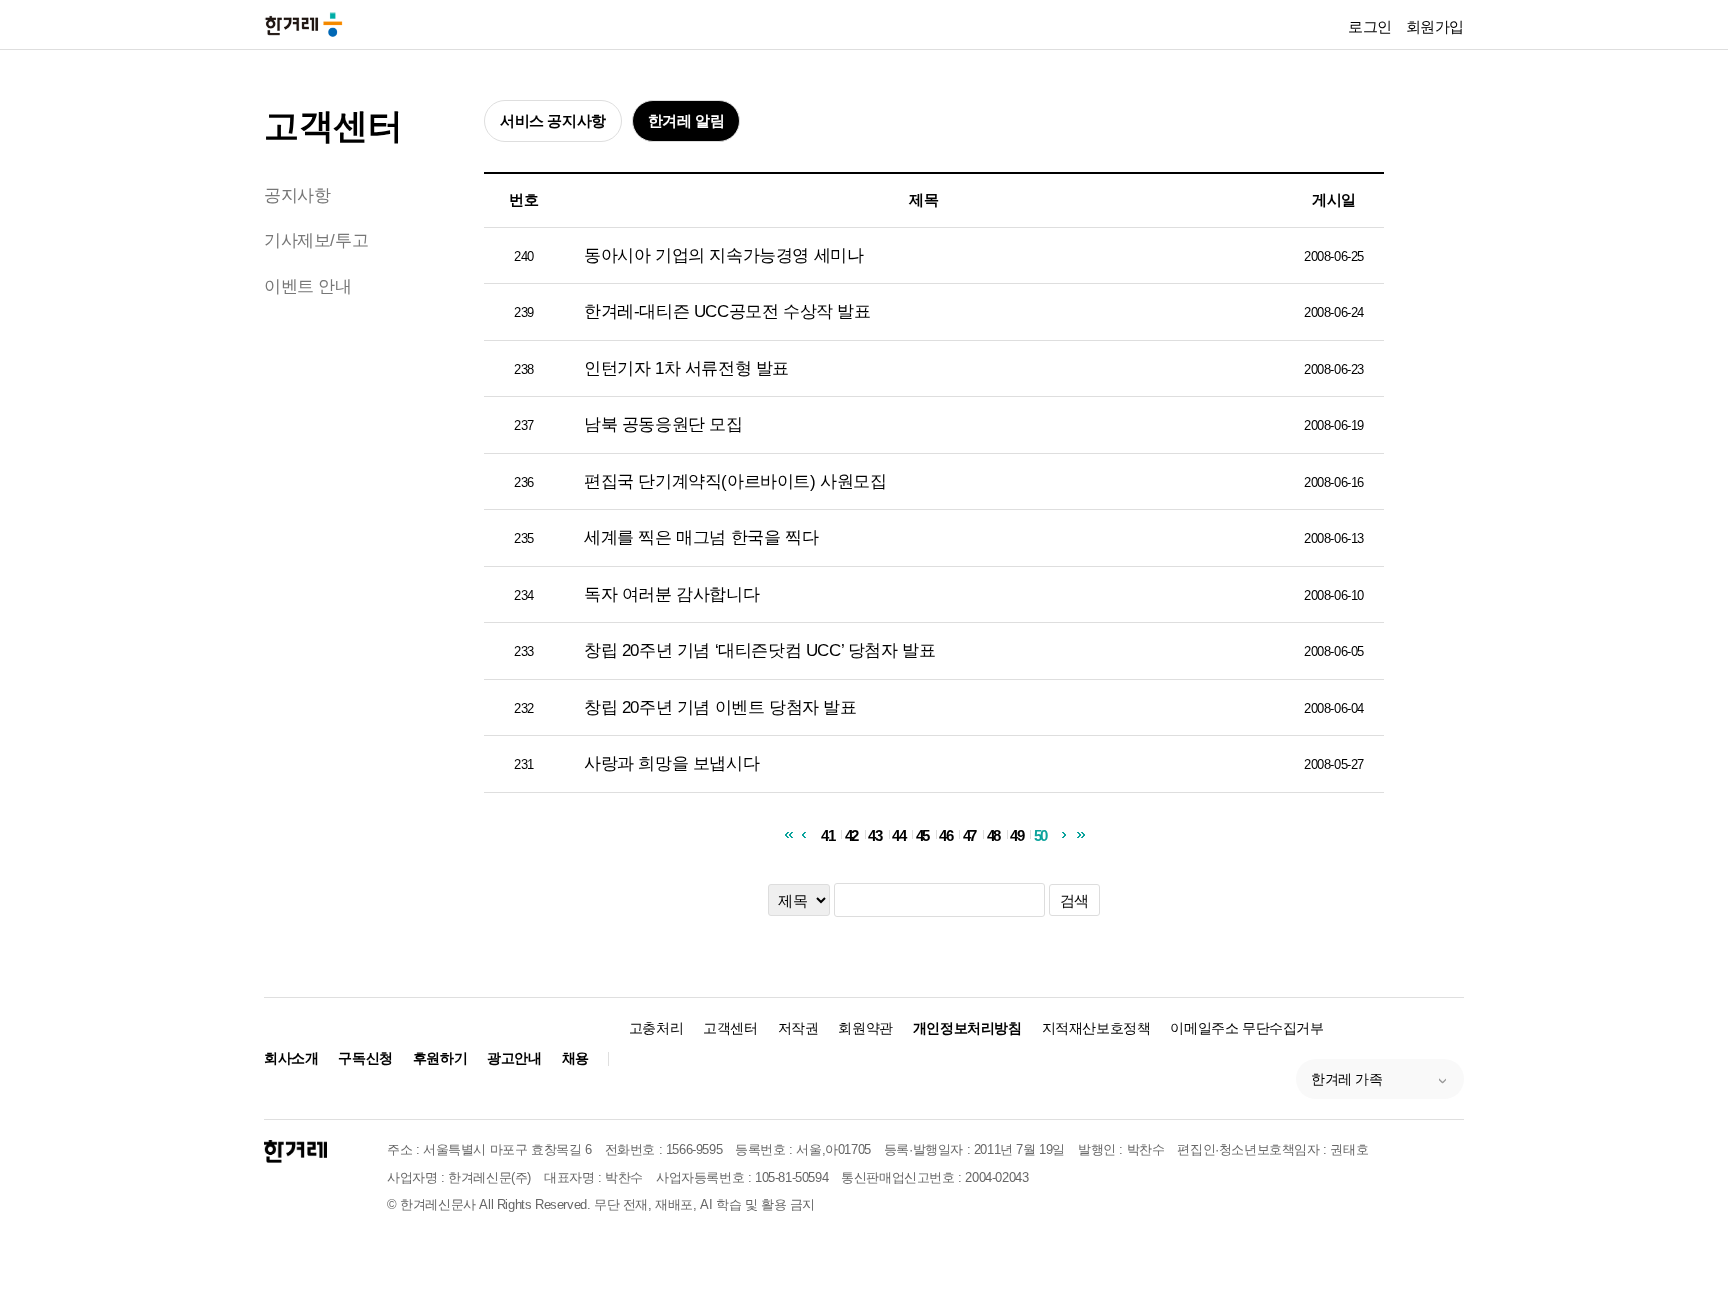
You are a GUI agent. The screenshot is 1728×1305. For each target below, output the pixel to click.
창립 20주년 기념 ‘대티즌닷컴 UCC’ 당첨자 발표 (759, 650)
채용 (575, 1058)
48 (993, 834)
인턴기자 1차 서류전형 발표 (686, 368)
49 (1016, 834)
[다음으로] (1064, 834)
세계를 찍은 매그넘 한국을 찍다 (701, 537)
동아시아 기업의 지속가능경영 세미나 (723, 255)
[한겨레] (295, 1151)
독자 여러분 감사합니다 (671, 594)
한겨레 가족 (1347, 1079)
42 (851, 834)
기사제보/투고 (316, 240)
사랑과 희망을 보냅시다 (671, 763)
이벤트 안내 (308, 286)
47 (969, 834)
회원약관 (865, 1028)
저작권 (798, 1028)
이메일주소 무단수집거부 (1246, 1028)
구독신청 (365, 1058)
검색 (1074, 900)
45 (922, 834)
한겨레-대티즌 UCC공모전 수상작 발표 (727, 311)
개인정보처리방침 (967, 1028)
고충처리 (656, 1028)
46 (945, 834)
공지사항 (297, 195)
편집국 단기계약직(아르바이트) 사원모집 (735, 481)
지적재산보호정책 (1096, 1028)
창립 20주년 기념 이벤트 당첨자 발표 (720, 707)
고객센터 (333, 125)
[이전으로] (803, 834)
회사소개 (291, 1058)
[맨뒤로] (1080, 834)
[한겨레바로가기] (304, 23)
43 (874, 834)
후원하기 (440, 1058)
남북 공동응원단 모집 (663, 424)
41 (827, 834)
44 (898, 834)
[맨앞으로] (787, 834)
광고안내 (514, 1058)
